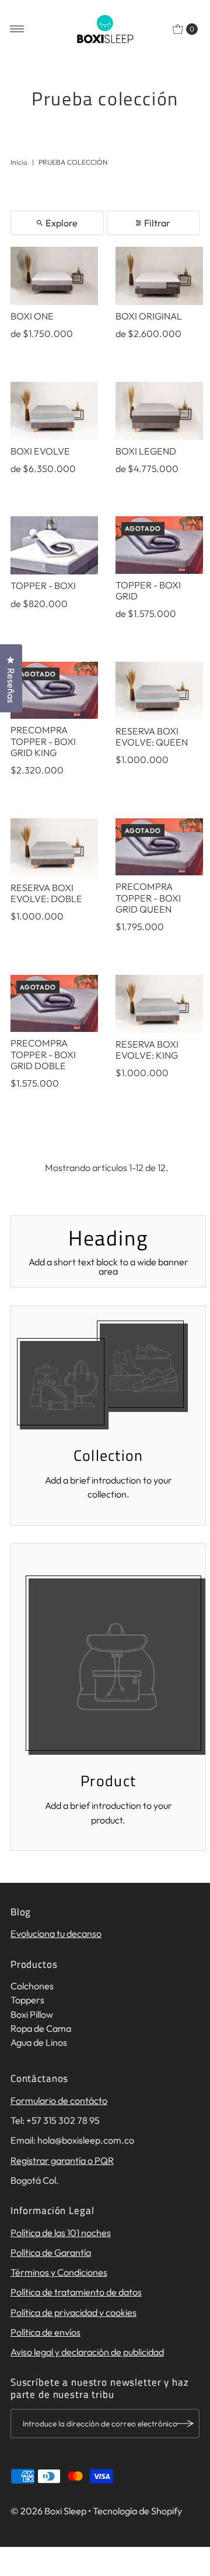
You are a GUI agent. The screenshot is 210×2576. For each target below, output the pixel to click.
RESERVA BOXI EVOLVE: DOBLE (46, 893)
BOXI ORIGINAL (149, 316)
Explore (62, 223)
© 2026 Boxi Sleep (48, 2511)
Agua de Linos (39, 2042)
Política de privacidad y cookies (73, 2312)
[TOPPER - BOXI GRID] (159, 545)
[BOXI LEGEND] (159, 411)
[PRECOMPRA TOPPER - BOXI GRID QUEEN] (159, 847)
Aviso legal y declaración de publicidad (87, 2352)
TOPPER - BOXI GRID (148, 590)
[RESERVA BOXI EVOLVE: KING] (159, 1004)
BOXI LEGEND (146, 451)
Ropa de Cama (41, 2028)
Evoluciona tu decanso (56, 1933)
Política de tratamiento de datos (76, 2292)
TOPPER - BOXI (43, 586)
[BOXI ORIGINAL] (159, 276)
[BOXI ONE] (54, 276)
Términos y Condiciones (59, 2272)
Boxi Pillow (32, 2014)
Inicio (19, 162)
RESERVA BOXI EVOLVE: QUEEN (152, 737)
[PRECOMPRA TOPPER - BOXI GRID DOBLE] (54, 1004)
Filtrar (157, 223)
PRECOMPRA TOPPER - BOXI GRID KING (43, 741)
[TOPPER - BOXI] (54, 545)
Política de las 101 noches (61, 2233)
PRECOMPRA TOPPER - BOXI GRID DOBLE (43, 1054)
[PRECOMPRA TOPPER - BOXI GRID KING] (54, 691)
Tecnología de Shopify (137, 2511)
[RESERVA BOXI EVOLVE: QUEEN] (159, 691)
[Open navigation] (17, 29)
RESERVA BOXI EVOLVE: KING (147, 1050)
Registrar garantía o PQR (62, 2160)
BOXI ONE (32, 316)
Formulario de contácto (59, 2100)
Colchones (32, 1986)
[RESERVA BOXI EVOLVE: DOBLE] (54, 847)
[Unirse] (185, 2424)
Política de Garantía (51, 2252)
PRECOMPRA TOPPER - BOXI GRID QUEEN (148, 898)
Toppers (27, 2000)
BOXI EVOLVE (40, 451)
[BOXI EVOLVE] (54, 411)
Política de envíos (45, 2332)
